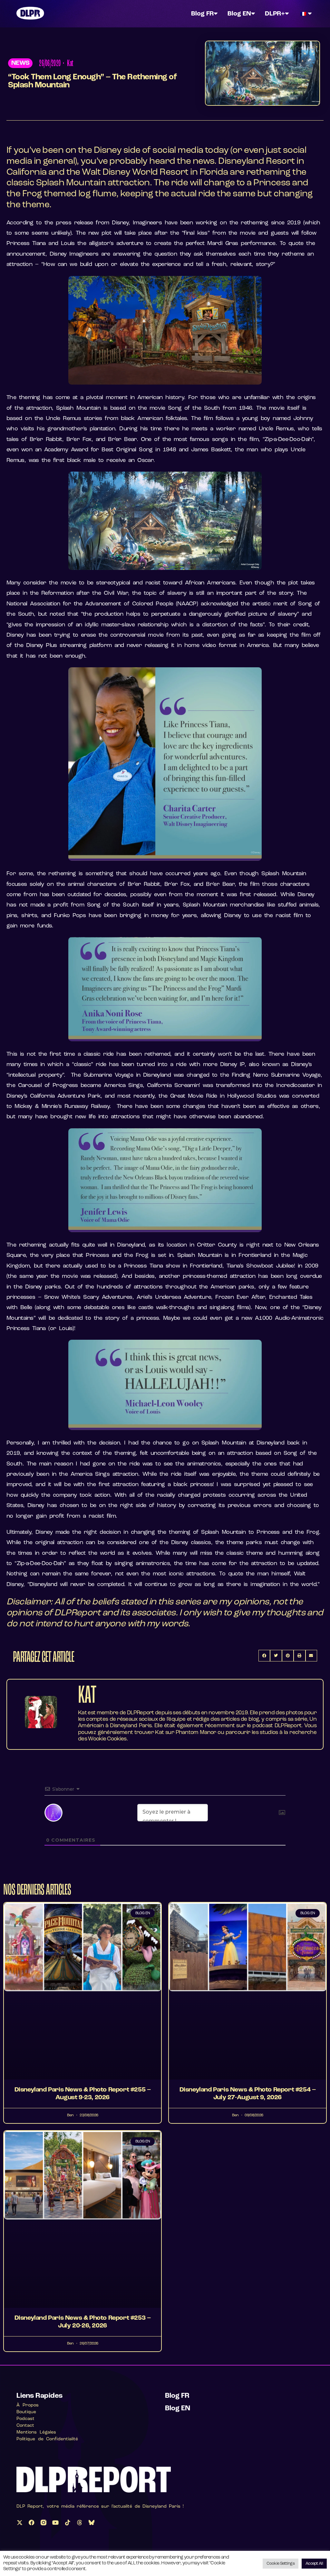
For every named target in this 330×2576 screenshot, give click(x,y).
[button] (20, 63)
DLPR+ (275, 14)
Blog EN (239, 14)
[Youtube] (55, 2522)
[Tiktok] (67, 2522)
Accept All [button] (314, 2564)
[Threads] (80, 2522)
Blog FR (202, 14)
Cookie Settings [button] (281, 2564)
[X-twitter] (19, 2522)
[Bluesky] (92, 2522)
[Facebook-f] (32, 2522)
